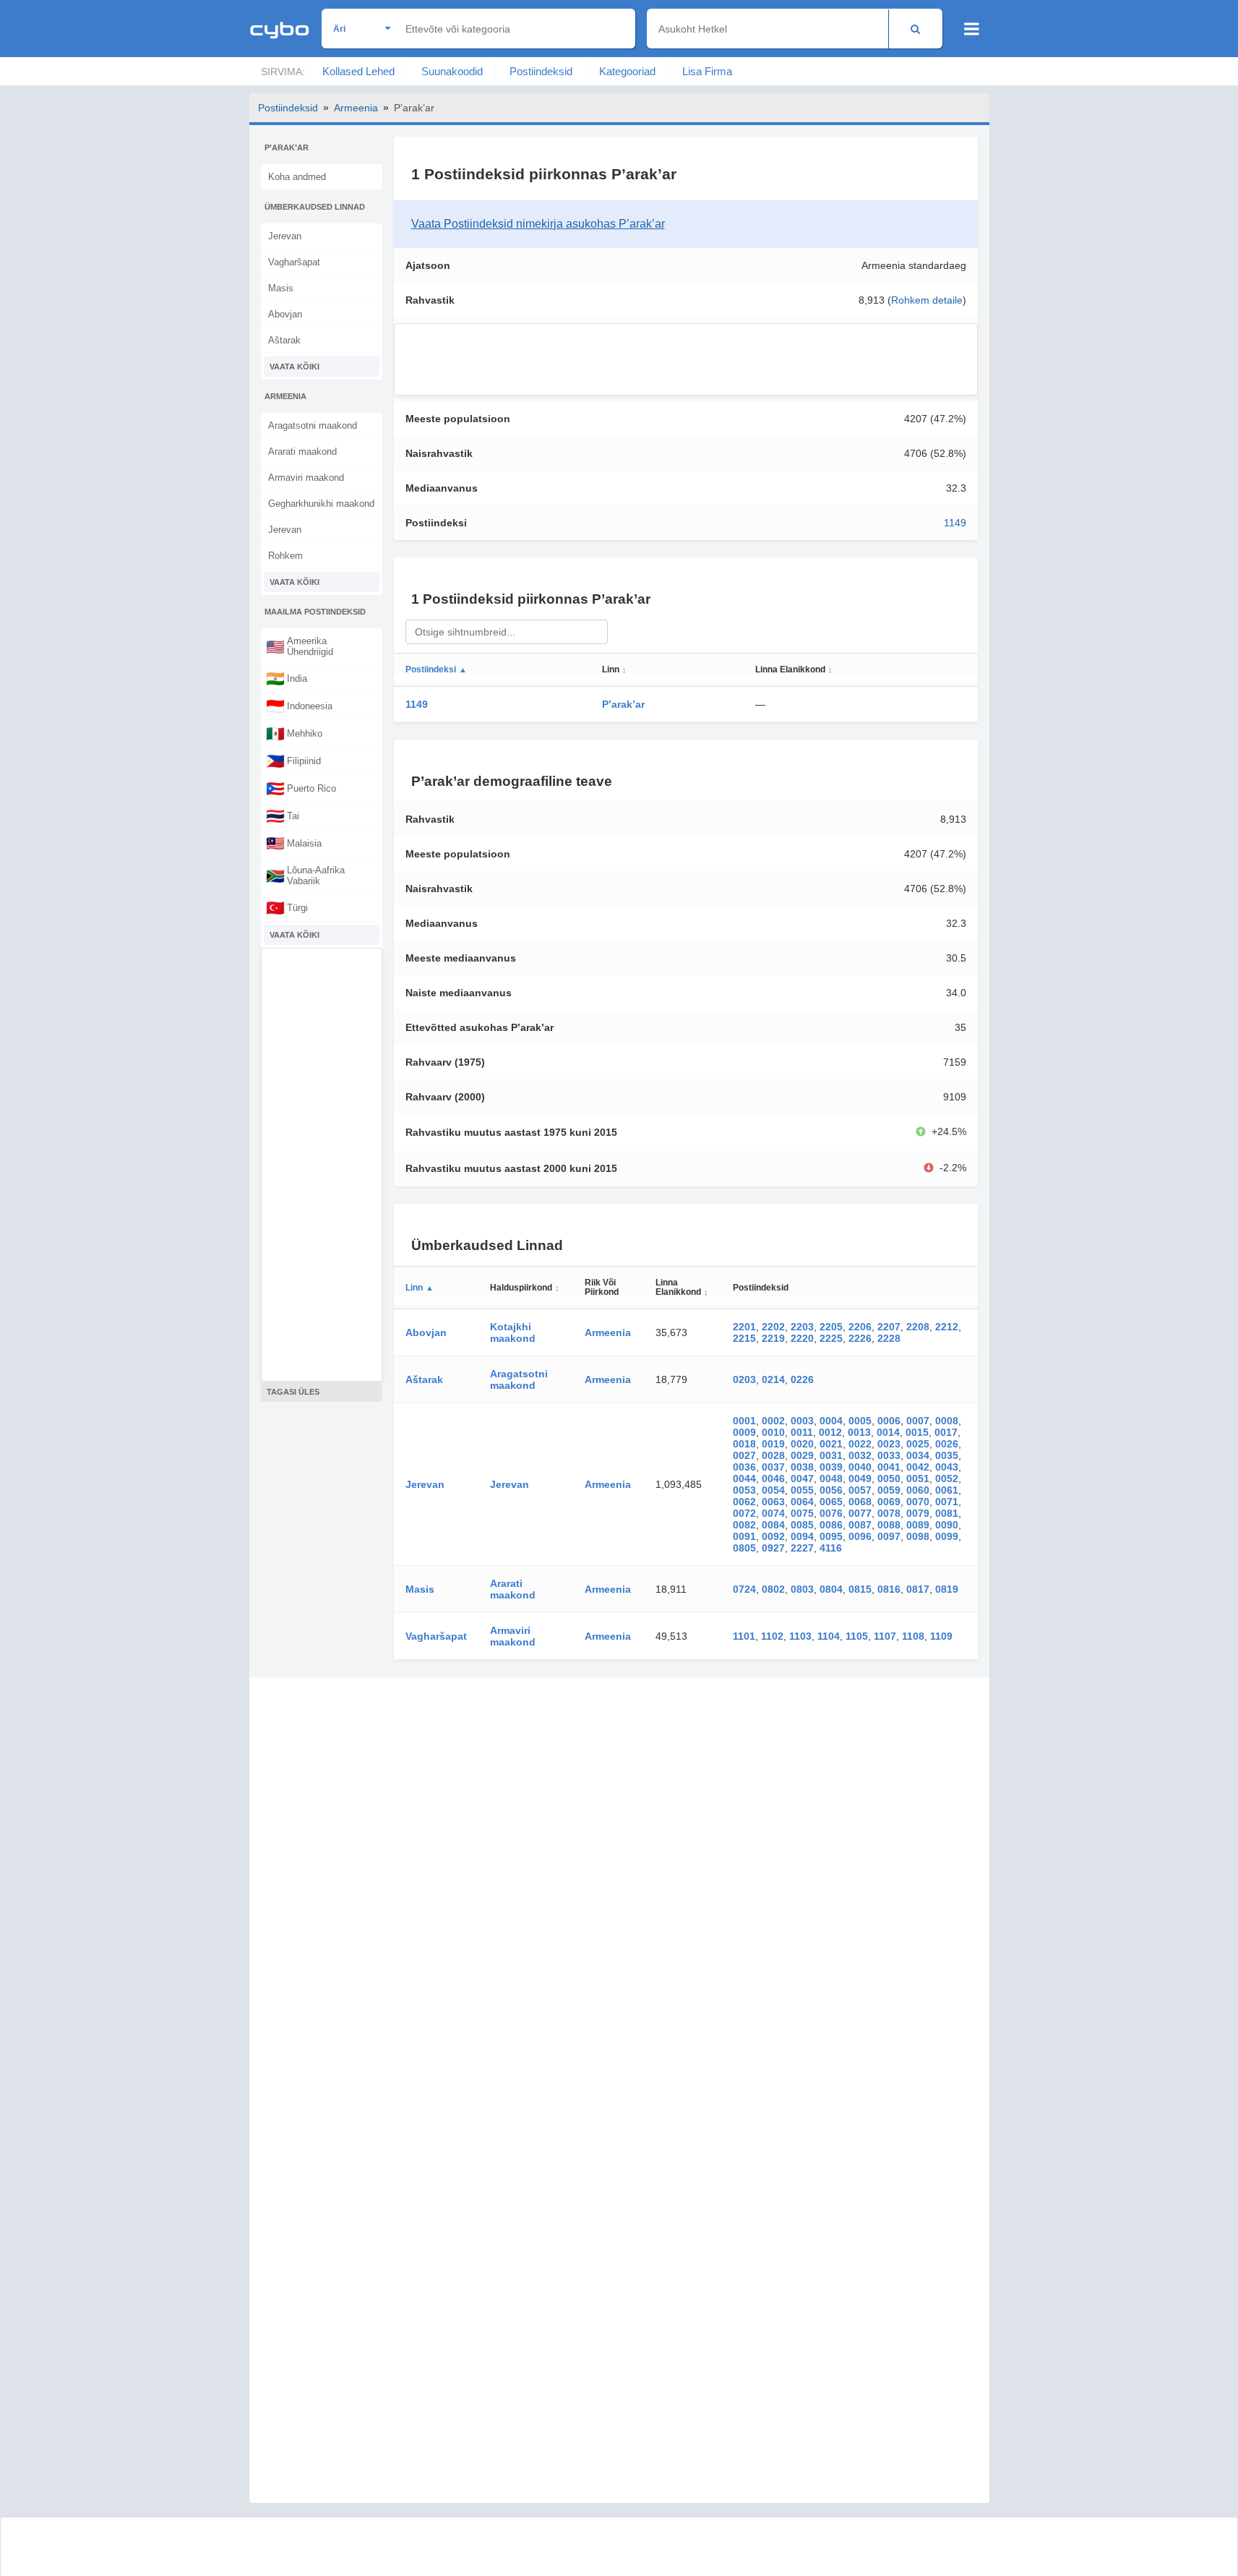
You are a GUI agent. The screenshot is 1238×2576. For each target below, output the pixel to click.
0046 (773, 1479)
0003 (802, 1421)
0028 (773, 1455)
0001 (744, 1421)
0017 (946, 1432)
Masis (281, 288)
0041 (889, 1467)
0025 (918, 1444)
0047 (802, 1479)
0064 (802, 1502)
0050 (889, 1479)
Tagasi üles (293, 1392)
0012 (830, 1432)
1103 (800, 1636)
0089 (918, 1525)
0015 (917, 1432)
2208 (918, 1327)
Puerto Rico (301, 788)
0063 (773, 1502)
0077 (860, 1513)
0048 (831, 1479)
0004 (831, 1421)
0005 (860, 1421)
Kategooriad (627, 71)
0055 (802, 1490)
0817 (918, 1589)
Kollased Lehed (358, 71)
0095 (831, 1536)
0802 (773, 1589)
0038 (802, 1467)
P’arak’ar (623, 704)
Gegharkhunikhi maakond (321, 504)
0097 (889, 1536)
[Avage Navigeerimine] (972, 29)
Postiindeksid (541, 71)
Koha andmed (297, 177)
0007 (918, 1421)
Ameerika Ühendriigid (300, 646)
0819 (947, 1589)
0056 (831, 1490)
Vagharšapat (294, 262)
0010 (773, 1432)
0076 (831, 1513)
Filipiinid (293, 761)
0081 (947, 1513)
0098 (918, 1536)
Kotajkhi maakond (513, 1332)
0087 (860, 1525)
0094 (802, 1536)
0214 (773, 1379)
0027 (744, 1455)
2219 (773, 1338)
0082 (744, 1525)
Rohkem (285, 556)
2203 (802, 1327)
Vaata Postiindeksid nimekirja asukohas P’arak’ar (538, 224)
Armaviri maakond (306, 478)
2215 (744, 1338)
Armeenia (356, 108)
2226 (860, 1338)
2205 (831, 1327)
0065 (831, 1502)
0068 (860, 1502)
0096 (860, 1536)
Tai (283, 816)
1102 (772, 1636)
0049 (860, 1479)
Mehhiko (294, 733)
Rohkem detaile (927, 300)
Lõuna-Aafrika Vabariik (305, 876)
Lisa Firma (707, 71)
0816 (889, 1589)
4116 (831, 1548)
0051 (918, 1479)
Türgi (287, 907)
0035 (947, 1455)
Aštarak (284, 340)
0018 (744, 1444)
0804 (831, 1589)
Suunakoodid (452, 71)
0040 (860, 1467)
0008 (947, 1421)
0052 (947, 1479)
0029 (802, 1455)
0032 (860, 1455)
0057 (860, 1490)
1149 (955, 523)
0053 (744, 1490)
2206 (860, 1327)
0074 (773, 1513)
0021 (831, 1444)
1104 (829, 1636)
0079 (918, 1513)
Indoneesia (299, 706)
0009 (744, 1432)
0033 (889, 1455)
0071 (947, 1502)
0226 (802, 1379)
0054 (773, 1490)
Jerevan (285, 236)
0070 (918, 1502)
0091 (744, 1536)
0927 (773, 1548)
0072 (744, 1513)
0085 (802, 1525)
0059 (889, 1490)
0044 (744, 1479)
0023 (889, 1444)
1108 (913, 1636)
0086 (831, 1525)
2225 (831, 1338)
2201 (744, 1327)
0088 (889, 1525)
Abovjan (285, 314)
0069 (889, 1502)
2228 (889, 1338)
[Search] (915, 29)
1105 (857, 1636)
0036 (744, 1467)
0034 (918, 1455)
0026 (947, 1444)
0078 (889, 1513)
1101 (744, 1636)
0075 (802, 1513)
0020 (802, 1444)
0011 (802, 1432)
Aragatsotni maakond (313, 425)
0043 (947, 1467)
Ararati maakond (302, 452)
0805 (744, 1548)
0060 (918, 1490)
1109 (941, 1636)
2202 (773, 1327)
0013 (859, 1432)
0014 (888, 1432)
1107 (885, 1636)
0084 (773, 1525)
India (287, 678)
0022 (860, 1444)
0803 (802, 1589)
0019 (773, 1444)
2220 (802, 1338)
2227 (802, 1548)
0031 (831, 1455)
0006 (889, 1421)
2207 (889, 1327)
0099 (947, 1536)
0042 (918, 1467)
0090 (947, 1525)
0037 (773, 1467)
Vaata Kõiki (295, 367)
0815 (860, 1589)
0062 (744, 1502)
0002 (773, 1421)
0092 (773, 1536)
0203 (744, 1379)
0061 (947, 1490)
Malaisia (294, 843)
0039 (831, 1467)
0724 (744, 1589)
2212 (947, 1327)
